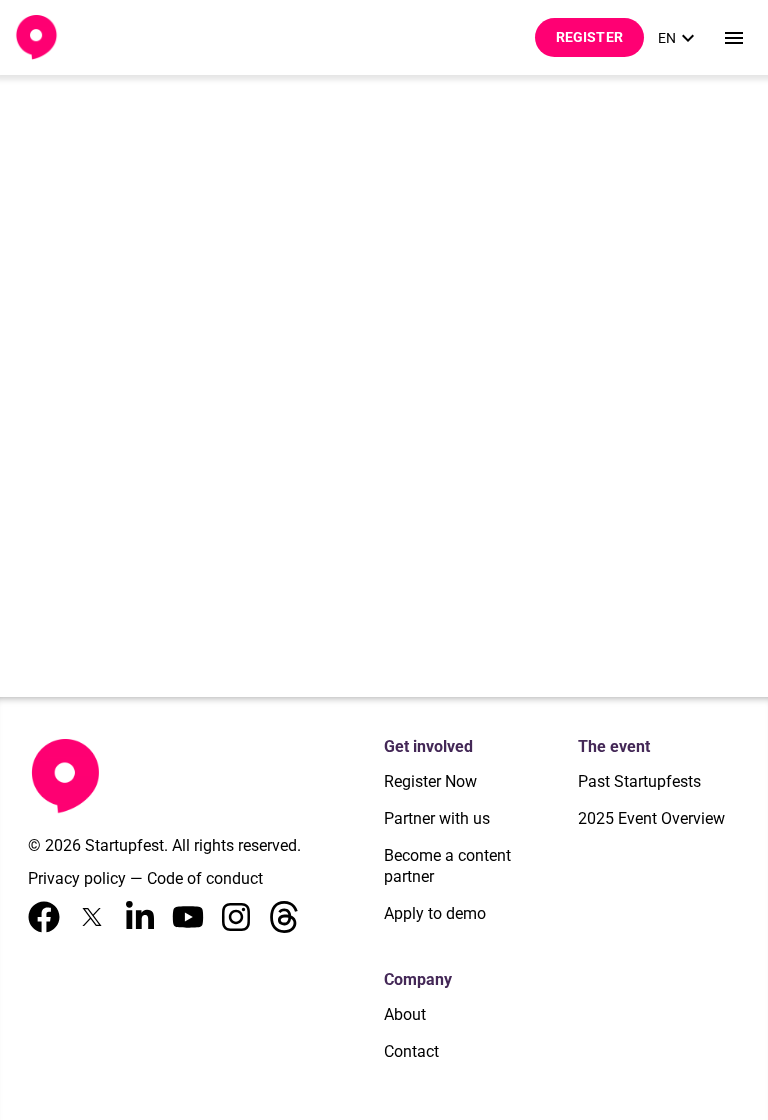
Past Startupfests (639, 781)
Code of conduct (205, 878)
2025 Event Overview (651, 818)
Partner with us (437, 818)
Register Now (430, 781)
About (405, 1014)
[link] (679, 38)
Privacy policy (77, 878)
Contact (411, 1051)
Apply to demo (435, 913)
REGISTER (589, 37)
